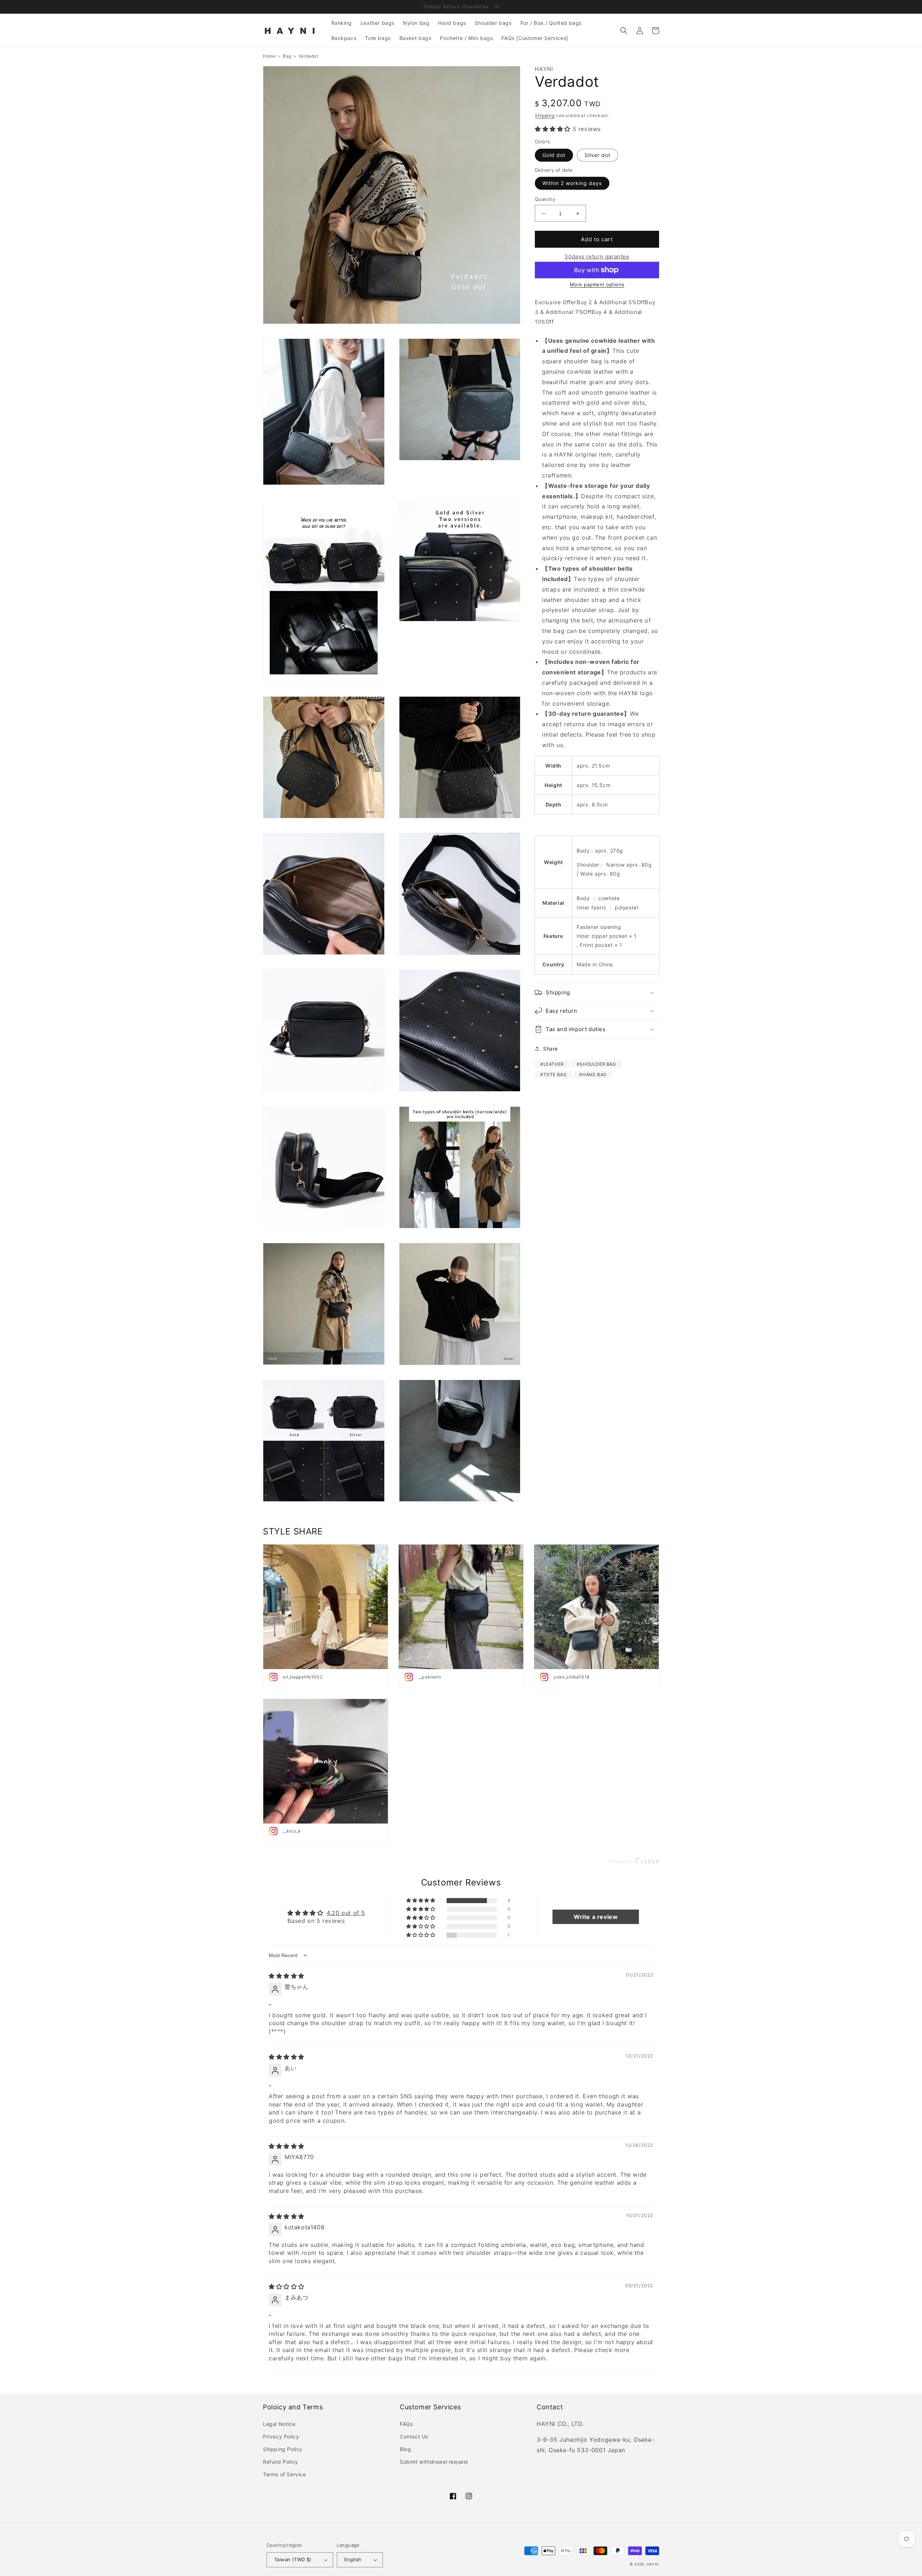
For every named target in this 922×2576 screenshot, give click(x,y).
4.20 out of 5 (346, 1913)
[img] (287, 1976)
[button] (624, 31)
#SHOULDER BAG (596, 1064)
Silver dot (597, 155)
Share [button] (550, 1049)
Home (269, 56)
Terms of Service (285, 2474)
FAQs (406, 2424)
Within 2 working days (572, 183)
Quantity (545, 199)
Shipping (545, 115)
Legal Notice (279, 2424)
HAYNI (653, 2564)
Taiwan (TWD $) (293, 2559)
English (353, 2559)
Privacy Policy (281, 2436)
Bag (287, 56)
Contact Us (414, 2436)
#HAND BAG (593, 1075)
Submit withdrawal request (434, 2462)
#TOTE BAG (553, 1075)
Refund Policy (281, 2462)
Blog (405, 2449)
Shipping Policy (283, 2449)
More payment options (597, 284)
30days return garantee (597, 257)
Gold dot (554, 155)
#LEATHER (552, 1064)
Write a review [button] (596, 1917)
